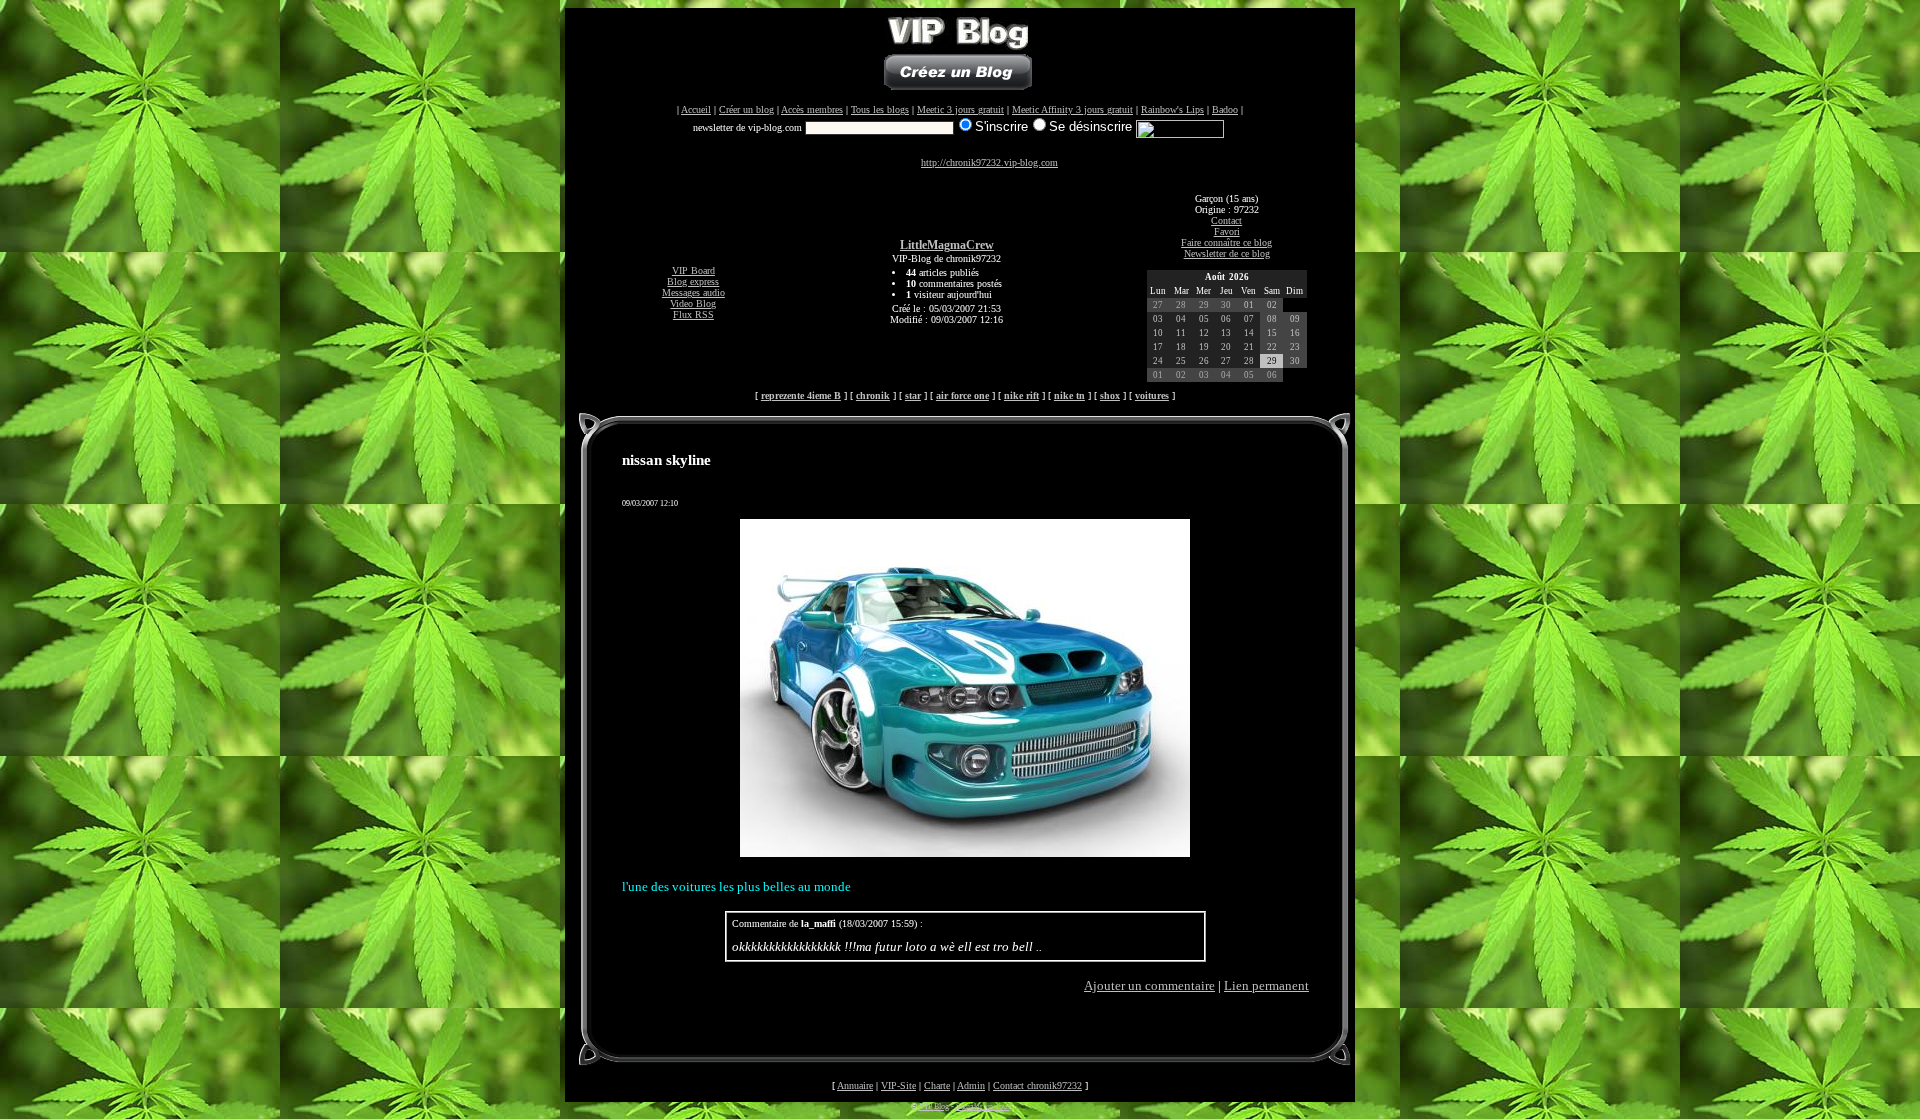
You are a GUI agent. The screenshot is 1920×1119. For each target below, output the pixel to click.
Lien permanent (1266, 985)
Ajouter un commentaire (1149, 985)
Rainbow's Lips (1172, 109)
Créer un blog (746, 109)
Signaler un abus (983, 1106)
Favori (1227, 231)
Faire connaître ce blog (1226, 242)
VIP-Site (898, 1085)
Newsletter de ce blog (1227, 253)
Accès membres (812, 109)
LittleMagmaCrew (947, 245)
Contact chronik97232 (1037, 1085)
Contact (1226, 220)
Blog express (693, 281)
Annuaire (855, 1085)
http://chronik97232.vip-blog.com (989, 162)
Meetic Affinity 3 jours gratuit (1072, 109)
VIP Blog (934, 1106)
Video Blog (693, 303)
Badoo (1225, 109)
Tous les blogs (880, 109)
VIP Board (693, 270)
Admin (971, 1085)
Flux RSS (693, 314)
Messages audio (693, 292)
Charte (937, 1085)
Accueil (696, 109)
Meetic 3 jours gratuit (960, 109)
